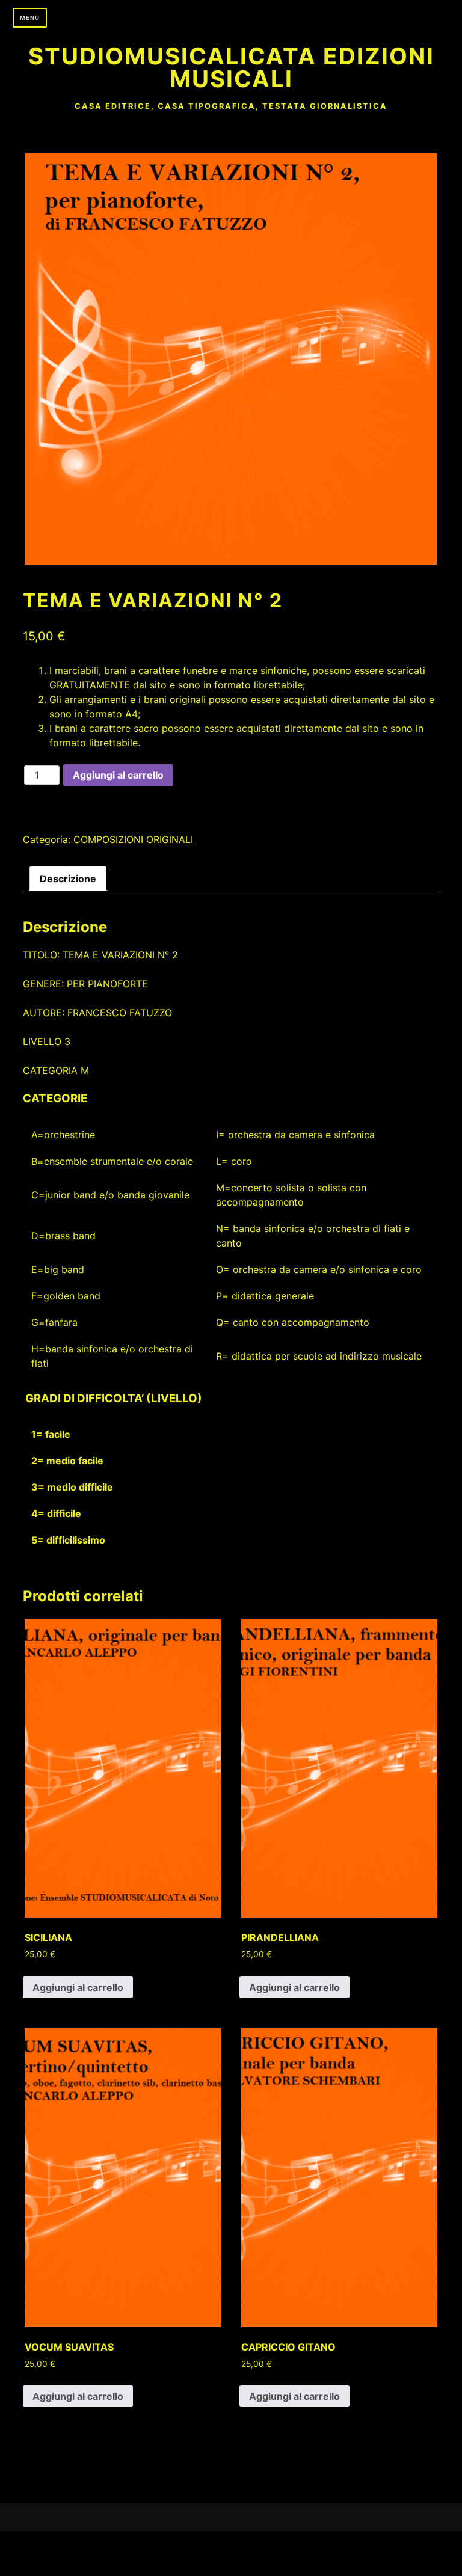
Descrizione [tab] (68, 879)
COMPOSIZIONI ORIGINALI (133, 839)
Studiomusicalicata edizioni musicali (231, 67)
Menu (30, 18)
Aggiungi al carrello (118, 775)
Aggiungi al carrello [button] (78, 1987)
